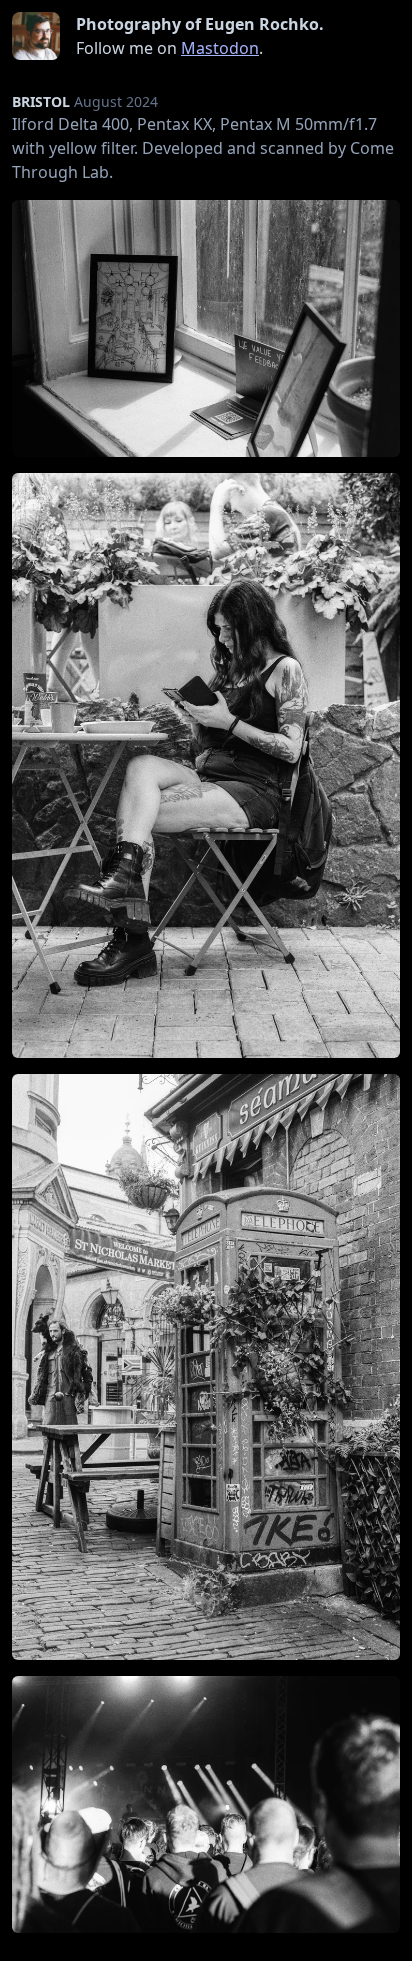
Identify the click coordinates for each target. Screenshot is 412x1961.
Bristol (41, 101)
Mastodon (220, 48)
